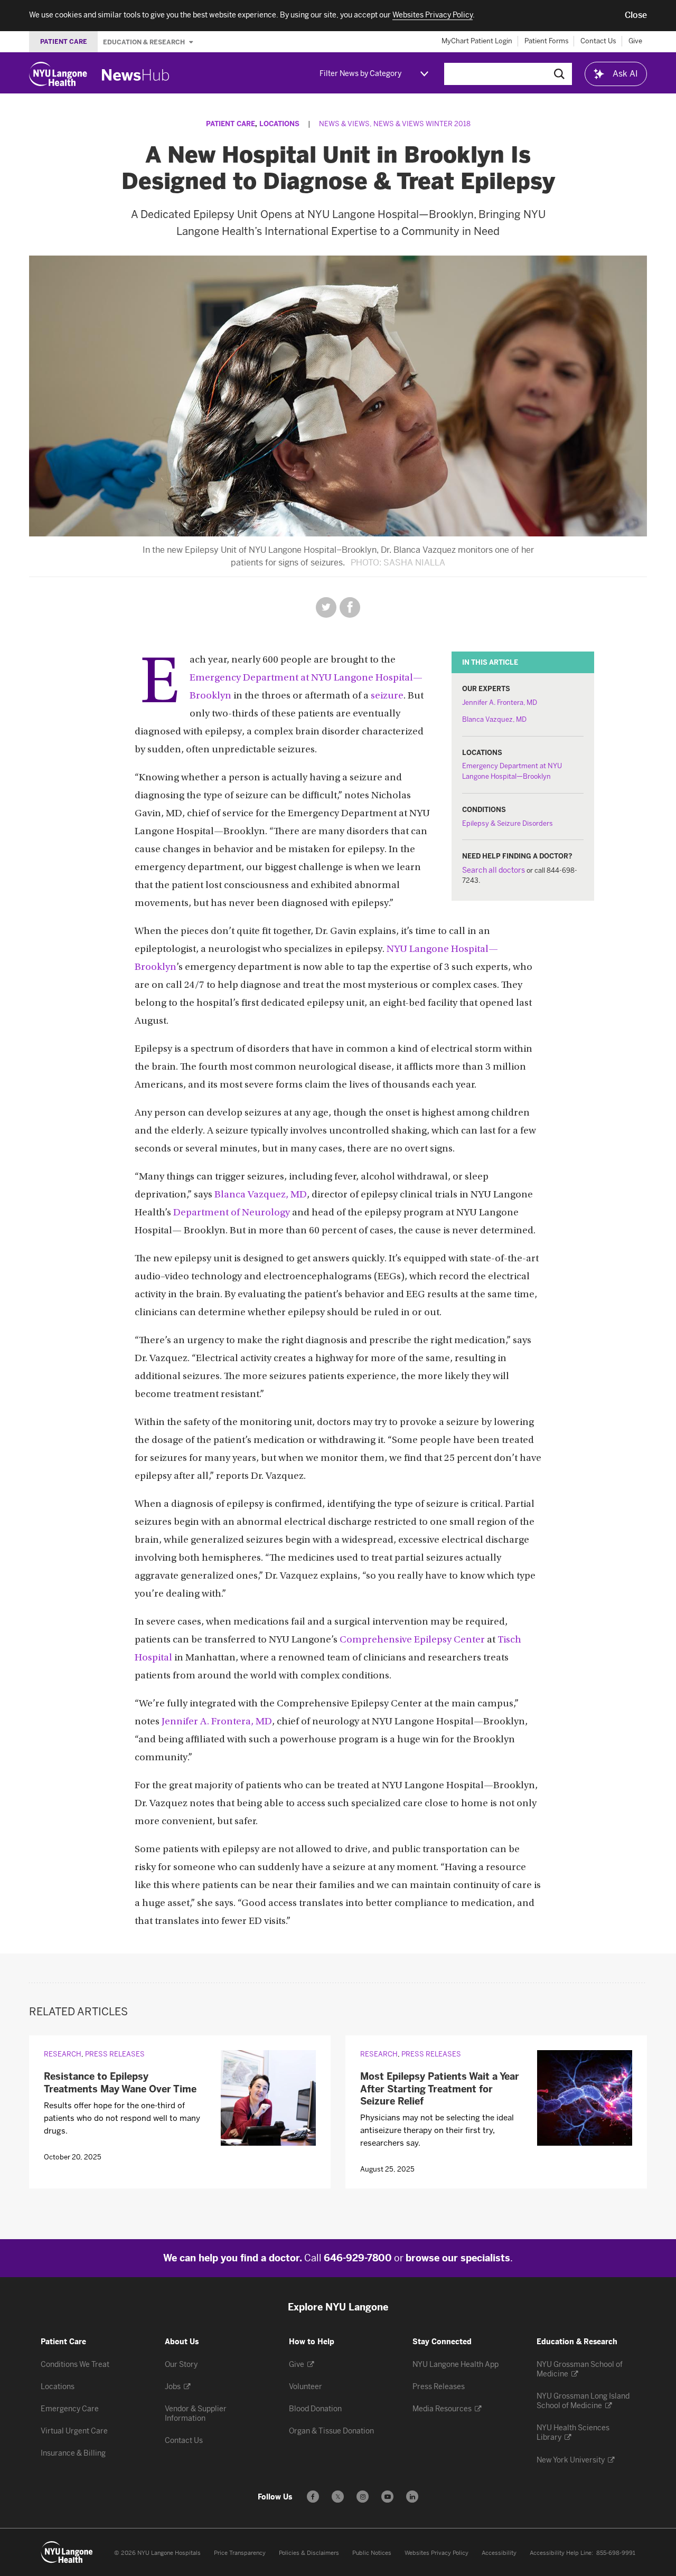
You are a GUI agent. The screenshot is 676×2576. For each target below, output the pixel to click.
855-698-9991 (616, 2553)
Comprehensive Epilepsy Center (412, 1640)
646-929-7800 (358, 2258)
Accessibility (499, 2553)
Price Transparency (240, 2553)
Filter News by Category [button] (360, 74)
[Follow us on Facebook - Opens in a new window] (313, 2497)
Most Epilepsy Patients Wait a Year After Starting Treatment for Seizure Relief (440, 2089)
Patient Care (231, 124)
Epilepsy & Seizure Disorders (508, 823)
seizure (387, 696)
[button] (636, 15)
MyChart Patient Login (477, 41)
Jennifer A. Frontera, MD (500, 702)
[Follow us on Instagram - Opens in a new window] (363, 2497)
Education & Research (145, 42)
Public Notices (372, 2553)
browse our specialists (458, 2258)
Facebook (350, 607)
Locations (279, 124)
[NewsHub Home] (136, 75)
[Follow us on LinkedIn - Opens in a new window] (412, 2497)
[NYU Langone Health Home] (58, 74)
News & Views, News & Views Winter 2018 (395, 124)
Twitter (326, 607)
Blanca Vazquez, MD (494, 719)
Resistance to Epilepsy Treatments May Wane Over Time (120, 2083)
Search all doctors (494, 870)
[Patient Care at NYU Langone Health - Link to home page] (67, 2552)
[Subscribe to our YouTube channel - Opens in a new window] (387, 2497)
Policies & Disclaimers (309, 2553)
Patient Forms (547, 41)
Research (63, 2054)
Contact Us (598, 41)
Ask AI (625, 74)
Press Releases (115, 2054)
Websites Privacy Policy (436, 2553)
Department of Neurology (232, 1213)
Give (635, 41)
